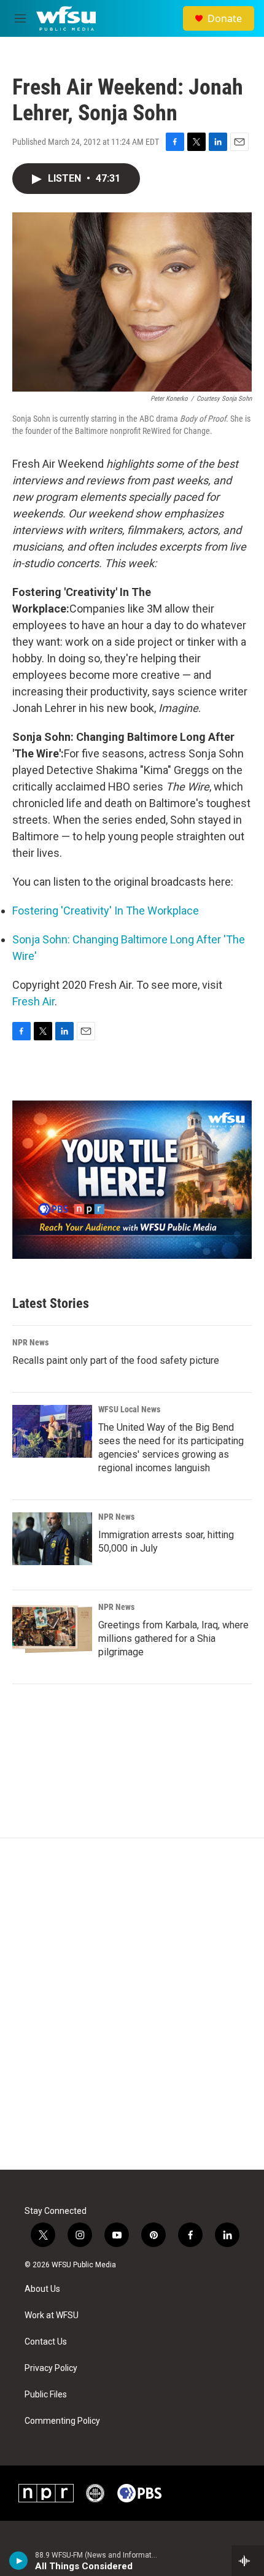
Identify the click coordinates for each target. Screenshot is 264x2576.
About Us (42, 2289)
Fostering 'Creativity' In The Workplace (106, 911)
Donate (225, 18)
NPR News (30, 1342)
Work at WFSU (52, 2315)
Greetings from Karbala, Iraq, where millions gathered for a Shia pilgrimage (173, 1638)
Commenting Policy (62, 2421)
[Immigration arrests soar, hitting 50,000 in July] (52, 1539)
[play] (19, 2561)
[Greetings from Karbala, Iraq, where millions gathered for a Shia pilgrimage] (52, 1629)
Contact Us (46, 2342)
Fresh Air (33, 1001)
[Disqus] (132, 2004)
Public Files (46, 2395)
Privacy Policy (51, 2368)
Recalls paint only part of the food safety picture (116, 1360)
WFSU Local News (129, 1409)
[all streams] (248, 2561)
